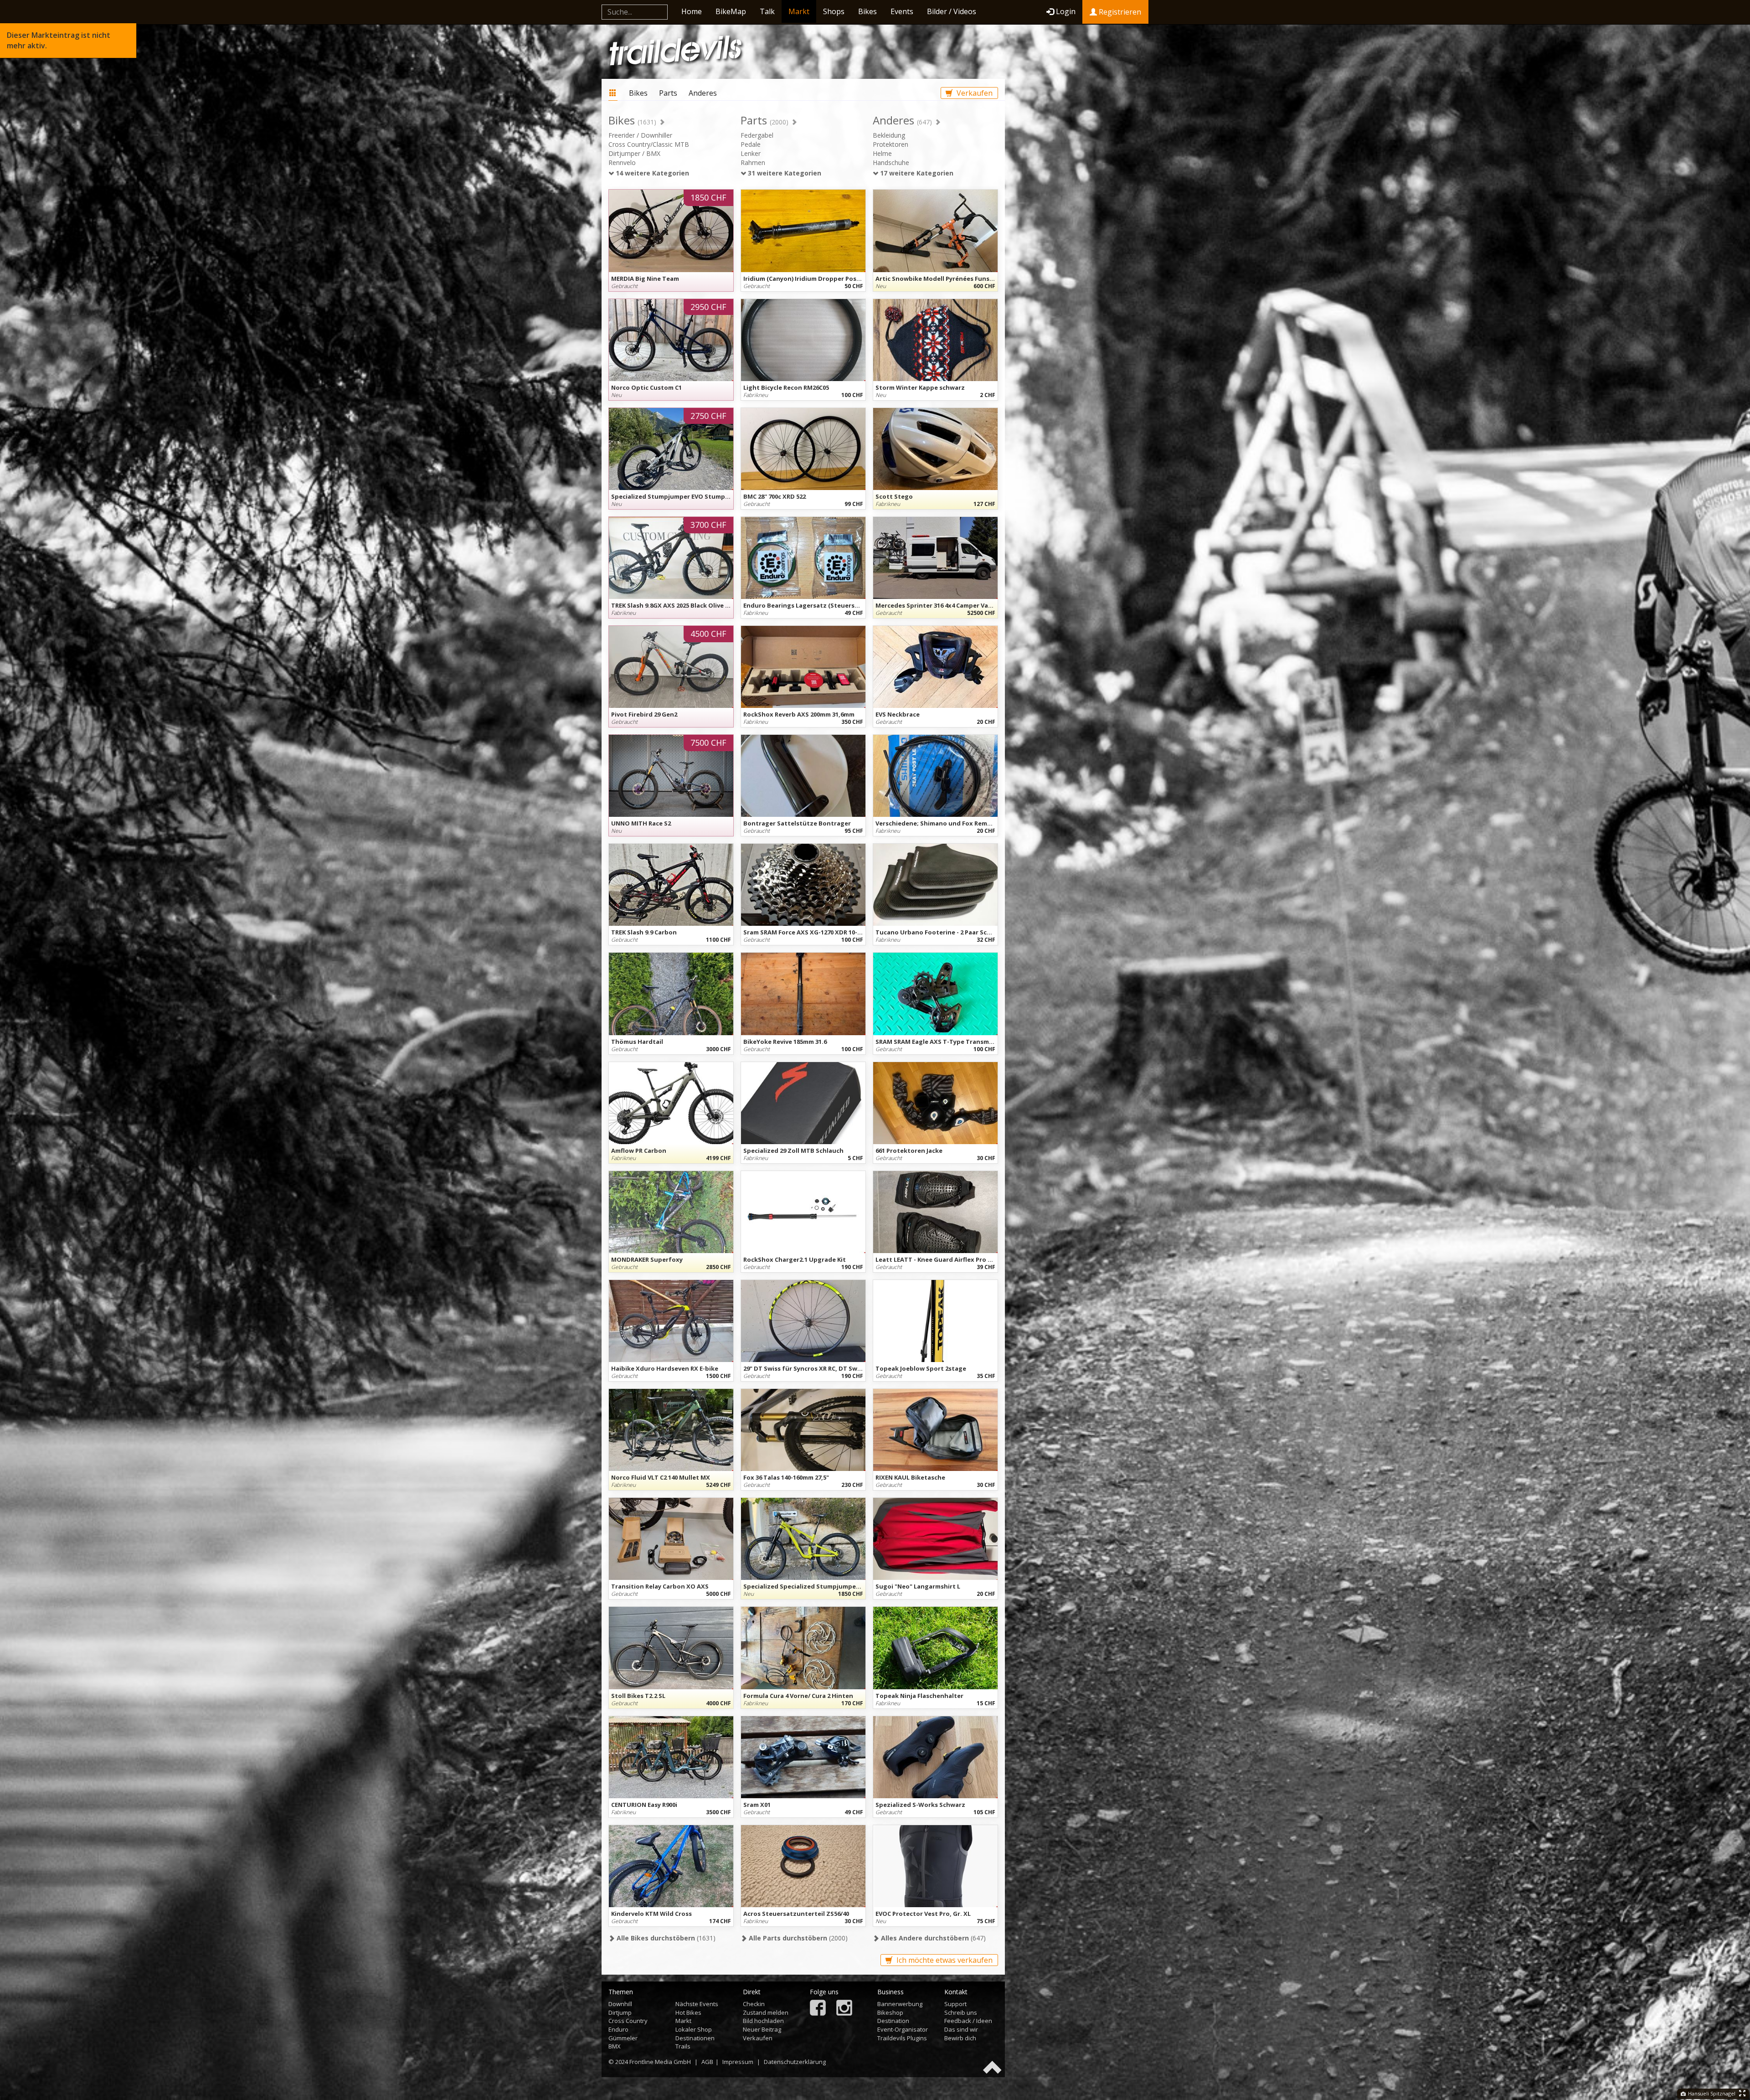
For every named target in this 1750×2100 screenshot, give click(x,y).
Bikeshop (890, 2012)
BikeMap (731, 11)
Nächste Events (697, 2004)
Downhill (620, 2004)
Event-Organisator (903, 2029)
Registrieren (1119, 12)
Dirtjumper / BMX (634, 153)
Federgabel (757, 135)
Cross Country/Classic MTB (649, 144)
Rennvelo (622, 163)
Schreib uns (961, 2012)
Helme (882, 153)
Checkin (754, 2004)
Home (692, 11)
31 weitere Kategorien (784, 173)
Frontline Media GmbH (660, 2062)
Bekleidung (889, 135)
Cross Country (628, 2021)
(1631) (665, 1938)
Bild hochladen (763, 2021)
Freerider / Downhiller (640, 135)
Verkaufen (974, 93)
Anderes (703, 93)
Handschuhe (891, 163)
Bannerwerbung (900, 2004)
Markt (799, 11)
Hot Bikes (688, 2012)
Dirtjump (620, 2012)
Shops (834, 11)
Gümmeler (623, 2038)
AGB (707, 2062)
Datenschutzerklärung (795, 2062)
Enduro (618, 2029)
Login (1066, 11)
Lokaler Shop (694, 2029)
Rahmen (753, 163)
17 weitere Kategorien (916, 173)
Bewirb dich (960, 2038)
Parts (668, 93)
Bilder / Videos (952, 11)
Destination (893, 2021)
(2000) (797, 1938)
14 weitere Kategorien (651, 173)
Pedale (751, 144)
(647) (932, 1938)
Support (955, 2004)
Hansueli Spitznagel (1711, 2093)
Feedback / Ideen (968, 2021)
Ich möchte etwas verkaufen (944, 1960)
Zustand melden (766, 2012)
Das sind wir (961, 2029)
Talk (767, 11)
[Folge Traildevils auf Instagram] (844, 2009)
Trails (683, 2046)
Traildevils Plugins (902, 2038)
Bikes (867, 11)
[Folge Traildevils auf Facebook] (818, 2009)
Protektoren (890, 144)
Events (902, 11)
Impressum (738, 2062)
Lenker (751, 153)
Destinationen (695, 2038)
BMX (615, 2046)
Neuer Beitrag (762, 2029)
